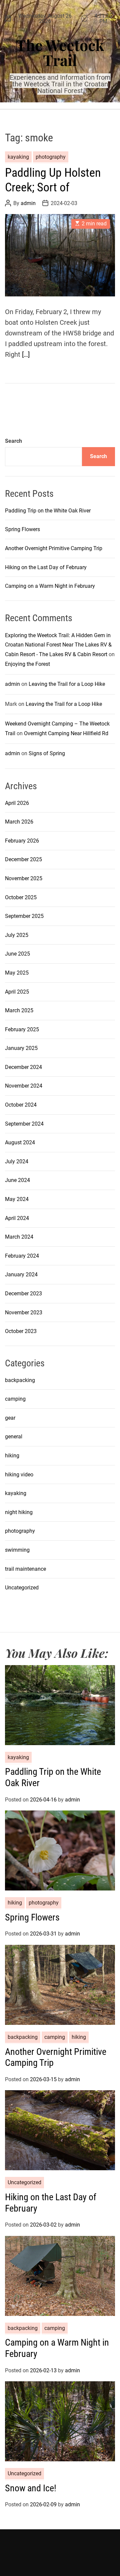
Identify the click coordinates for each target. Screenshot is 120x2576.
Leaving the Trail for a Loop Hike (67, 684)
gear (10, 1418)
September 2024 (24, 1124)
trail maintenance (25, 1569)
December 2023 (23, 1294)
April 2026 (17, 803)
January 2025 (21, 1048)
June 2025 (17, 954)
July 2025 (17, 935)
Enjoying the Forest (27, 664)
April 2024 (17, 1218)
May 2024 (17, 1199)
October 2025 (21, 897)
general (14, 1437)
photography (51, 157)
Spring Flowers (22, 529)
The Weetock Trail (60, 52)
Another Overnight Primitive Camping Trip (54, 548)
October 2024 (21, 1105)
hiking (12, 1456)
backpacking (20, 1380)
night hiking (19, 1512)
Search (13, 441)
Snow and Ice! (31, 2488)
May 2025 (17, 973)
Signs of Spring (47, 753)
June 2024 (17, 1180)
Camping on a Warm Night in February (50, 586)
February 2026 (22, 841)
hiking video (19, 1475)
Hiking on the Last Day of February (46, 567)
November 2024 (24, 1086)
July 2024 (17, 1161)
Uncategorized (22, 1588)
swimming (17, 1550)
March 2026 (19, 822)
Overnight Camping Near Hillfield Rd (66, 733)
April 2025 (17, 992)
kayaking (18, 157)
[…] (26, 354)
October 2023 (21, 1331)
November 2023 (24, 1313)
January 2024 (21, 1274)
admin (28, 203)
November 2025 (24, 878)
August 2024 (20, 1142)
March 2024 (19, 1237)
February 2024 (22, 1256)
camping (15, 1399)
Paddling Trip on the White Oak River (48, 511)
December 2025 (23, 859)
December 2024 (23, 1067)
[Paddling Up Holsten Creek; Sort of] (60, 255)
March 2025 (19, 1010)
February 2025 (22, 1029)
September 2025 (24, 916)
